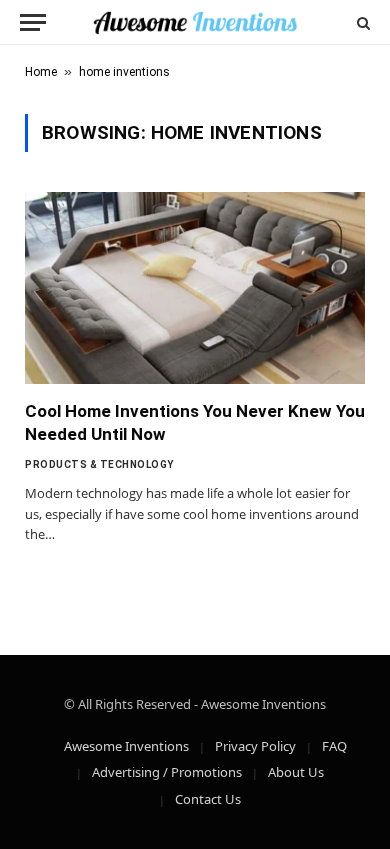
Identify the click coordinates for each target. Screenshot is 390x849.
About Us (296, 772)
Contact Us (208, 799)
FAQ (334, 746)
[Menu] (33, 22)
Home (41, 72)
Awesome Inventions (126, 746)
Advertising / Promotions (167, 772)
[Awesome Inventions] (194, 22)
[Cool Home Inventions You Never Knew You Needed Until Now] (195, 287)
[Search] (361, 22)
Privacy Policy (255, 746)
